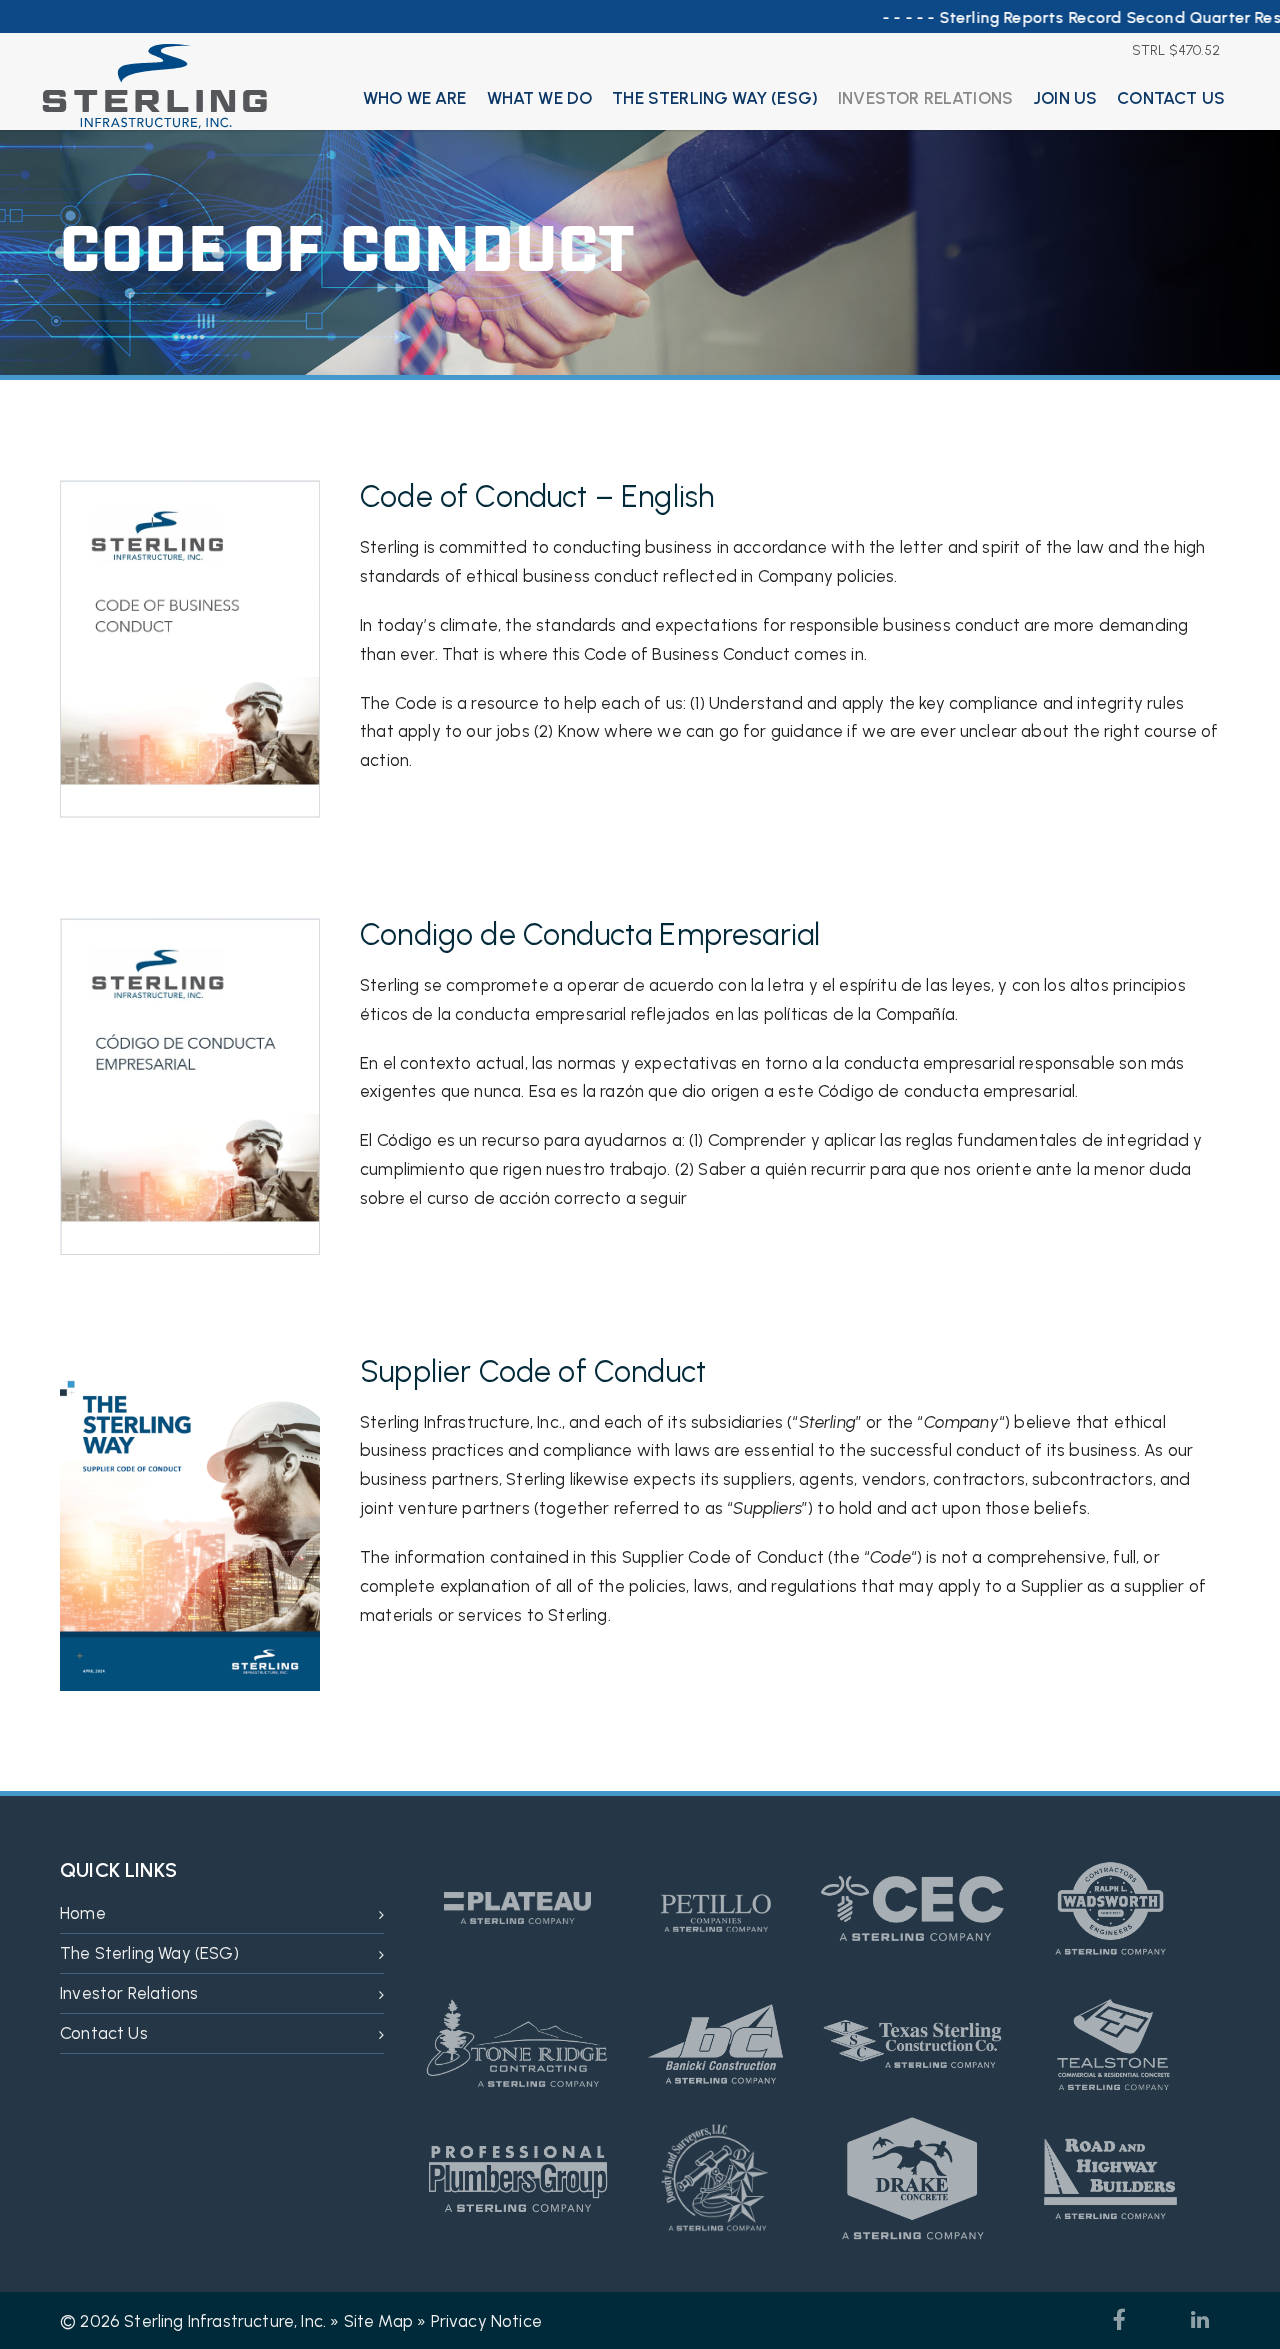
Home (83, 1913)
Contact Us (1171, 98)
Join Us (1065, 98)
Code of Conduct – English (537, 496)
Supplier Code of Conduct (533, 1371)
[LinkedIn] (1200, 2320)
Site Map (378, 2321)
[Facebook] (1120, 2320)
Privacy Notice (486, 2321)
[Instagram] (1160, 2320)
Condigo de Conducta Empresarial (590, 934)
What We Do (540, 98)
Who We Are (415, 98)
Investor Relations (925, 98)
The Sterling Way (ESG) (715, 98)
